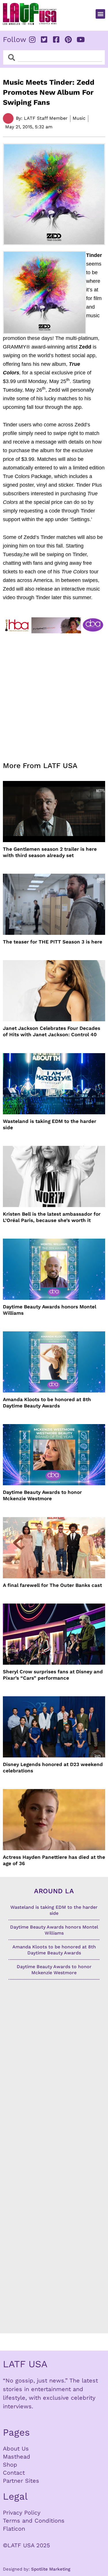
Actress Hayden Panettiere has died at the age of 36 (54, 1860)
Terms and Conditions (34, 2521)
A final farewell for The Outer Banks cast (52, 1585)
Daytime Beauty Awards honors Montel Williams (50, 1310)
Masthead (17, 2457)
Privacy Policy (22, 2513)
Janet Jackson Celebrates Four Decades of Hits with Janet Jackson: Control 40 (52, 1031)
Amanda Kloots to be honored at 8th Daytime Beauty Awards (47, 1403)
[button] (100, 14)
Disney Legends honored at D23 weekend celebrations (53, 1767)
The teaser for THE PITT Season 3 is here (53, 942)
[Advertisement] (54, 694)
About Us (16, 2449)
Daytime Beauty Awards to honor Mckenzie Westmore (42, 1495)
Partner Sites (21, 2481)
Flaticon (14, 2529)
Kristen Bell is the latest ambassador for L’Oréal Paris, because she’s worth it (52, 1217)
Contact (14, 2473)
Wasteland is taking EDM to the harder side (50, 1124)
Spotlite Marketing (51, 2569)
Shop (10, 2465)
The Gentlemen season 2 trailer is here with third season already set (50, 852)
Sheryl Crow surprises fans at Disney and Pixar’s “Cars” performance (53, 1675)
